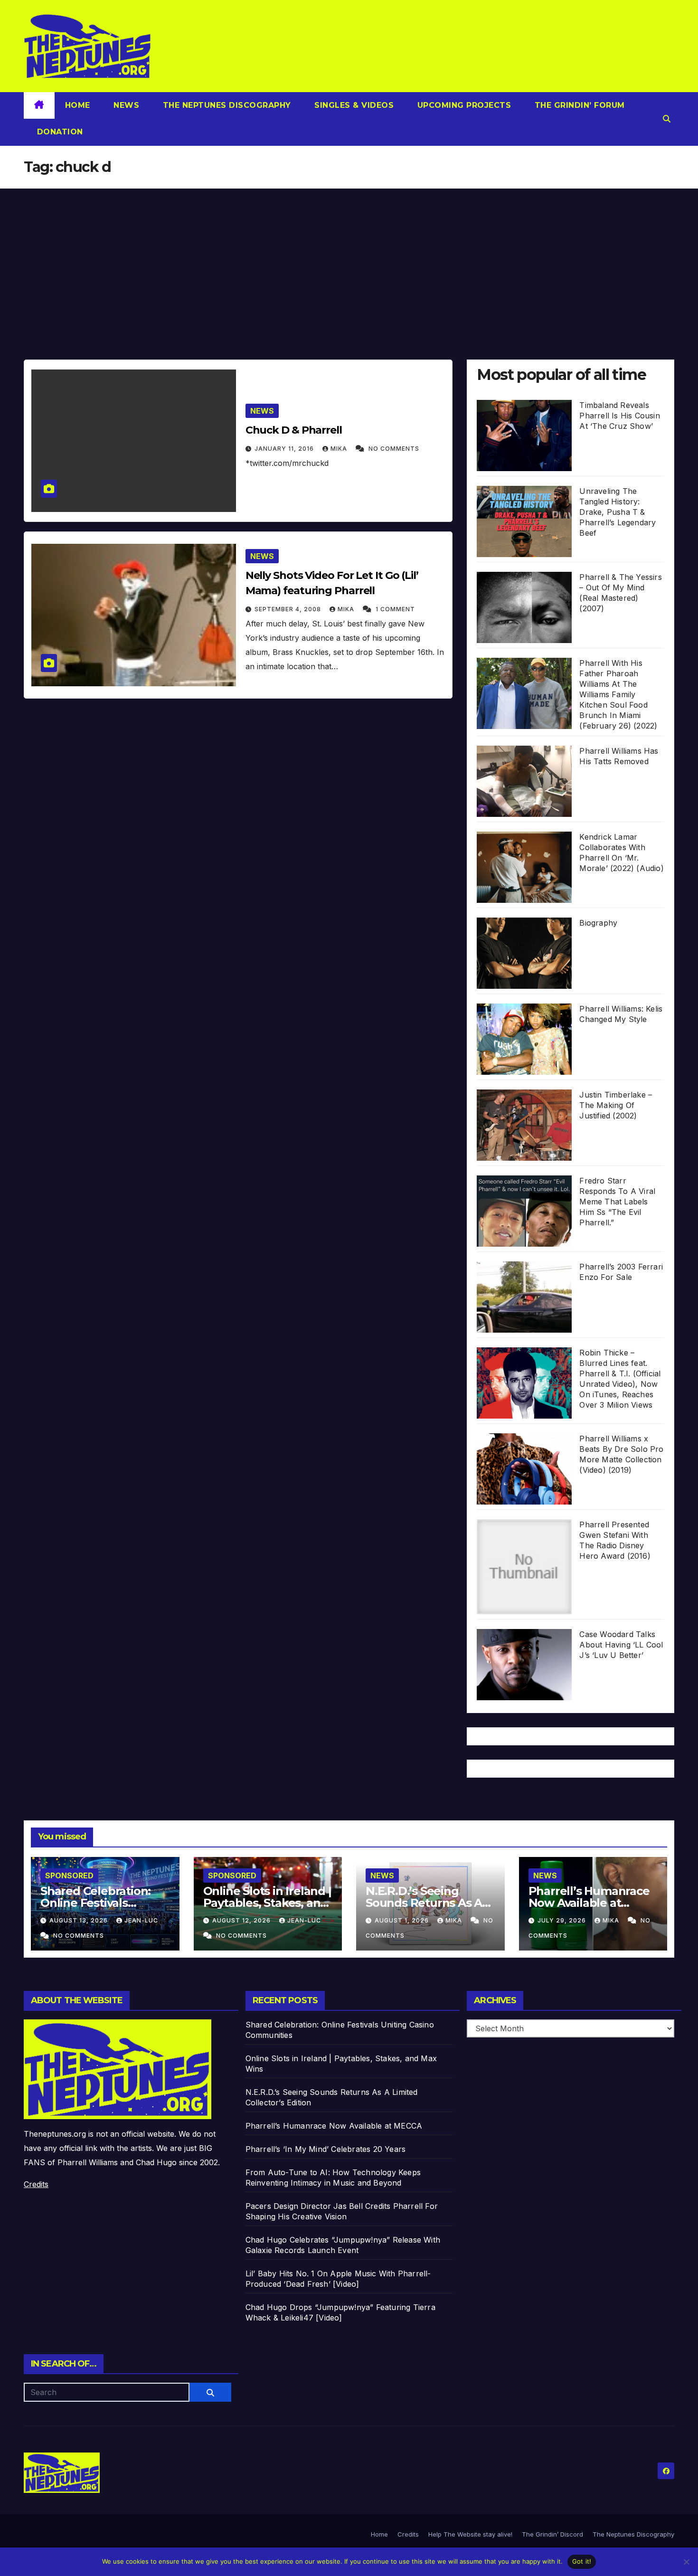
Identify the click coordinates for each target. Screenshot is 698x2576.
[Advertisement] (349, 260)
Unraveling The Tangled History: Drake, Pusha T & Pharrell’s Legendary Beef (618, 512)
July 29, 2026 (563, 1920)
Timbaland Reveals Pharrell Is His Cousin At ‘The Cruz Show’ (619, 416)
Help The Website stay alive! (470, 2534)
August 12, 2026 (242, 1920)
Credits (36, 2184)
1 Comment (395, 609)
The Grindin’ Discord (552, 2534)
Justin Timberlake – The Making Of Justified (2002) (616, 1105)
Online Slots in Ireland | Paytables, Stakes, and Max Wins (267, 1903)
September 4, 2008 (289, 609)
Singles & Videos (353, 105)
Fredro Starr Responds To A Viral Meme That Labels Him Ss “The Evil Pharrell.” (617, 1202)
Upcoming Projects (463, 105)
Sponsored (69, 1875)
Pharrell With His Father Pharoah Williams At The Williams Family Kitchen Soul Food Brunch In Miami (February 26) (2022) (618, 694)
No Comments (394, 449)
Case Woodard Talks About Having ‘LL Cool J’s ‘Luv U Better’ (621, 1645)
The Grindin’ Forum (578, 105)
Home (78, 105)
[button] (667, 119)
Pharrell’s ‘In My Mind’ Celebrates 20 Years (326, 2149)
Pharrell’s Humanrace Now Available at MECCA (589, 1903)
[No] (686, 2562)
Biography (598, 923)
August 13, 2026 (80, 1920)
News (125, 105)
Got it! (582, 2561)
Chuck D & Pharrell (294, 430)
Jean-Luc (141, 1920)
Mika (340, 449)
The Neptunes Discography (226, 105)
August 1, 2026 (403, 1920)
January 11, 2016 (285, 449)
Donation (59, 132)
